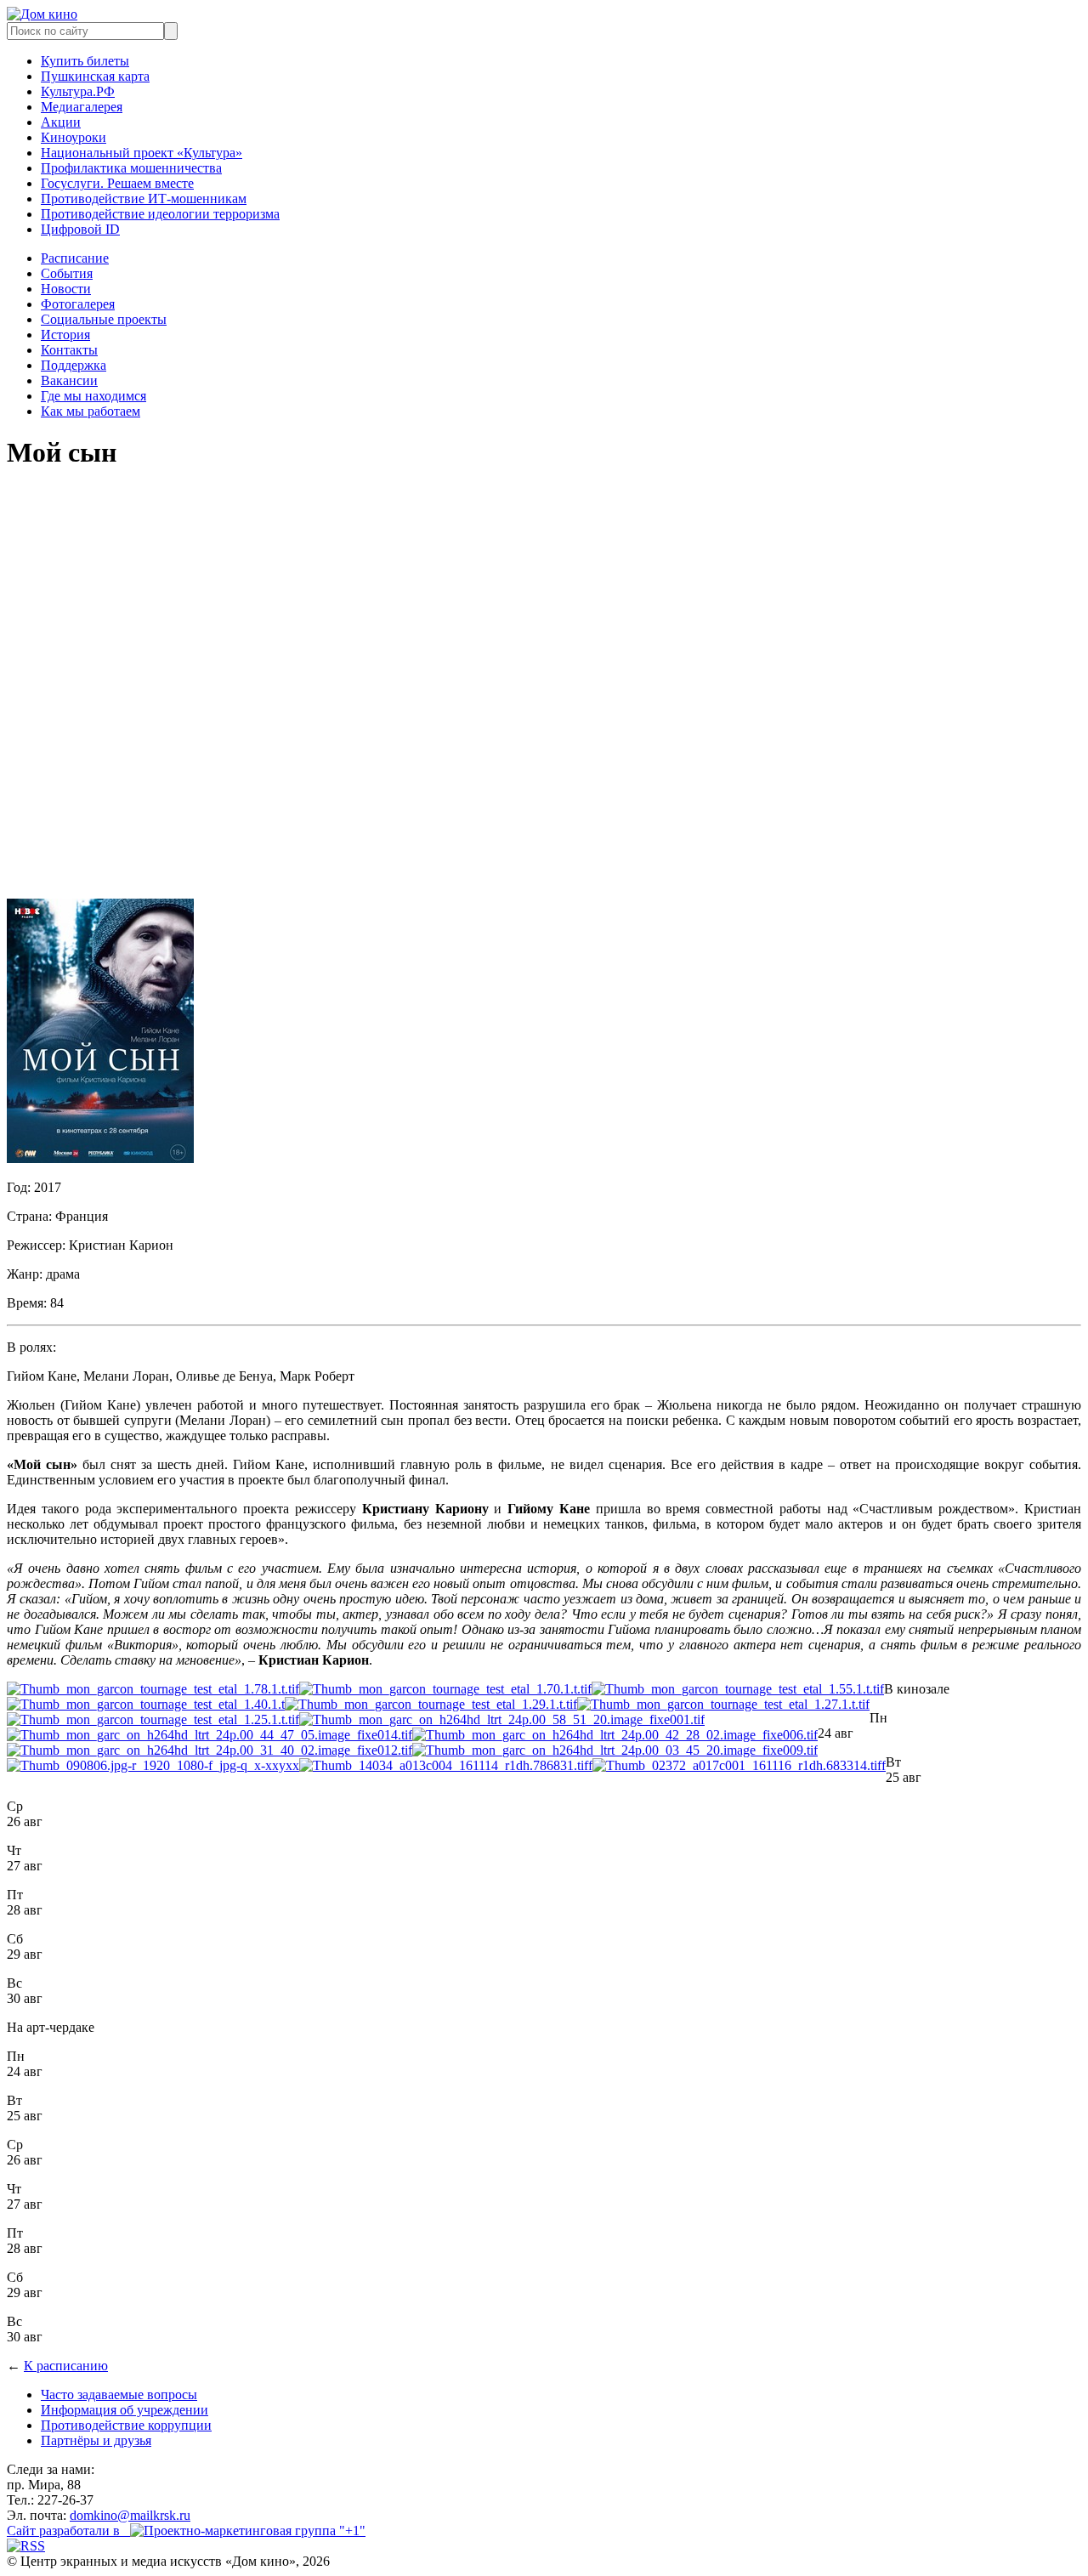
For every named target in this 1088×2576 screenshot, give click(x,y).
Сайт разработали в (68, 2531)
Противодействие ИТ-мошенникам (144, 199)
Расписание (75, 258)
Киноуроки (74, 137)
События (67, 273)
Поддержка (74, 365)
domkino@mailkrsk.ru (130, 2515)
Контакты (69, 350)
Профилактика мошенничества (131, 168)
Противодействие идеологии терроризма (160, 214)
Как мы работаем (91, 411)
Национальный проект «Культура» (142, 153)
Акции (61, 122)
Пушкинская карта (95, 76)
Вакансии (69, 380)
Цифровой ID (80, 229)
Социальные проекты (104, 319)
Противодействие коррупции (126, 2425)
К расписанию (66, 2366)
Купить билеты (85, 61)
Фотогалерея (78, 304)
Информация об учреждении (125, 2410)
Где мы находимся (93, 396)
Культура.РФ (78, 91)
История (65, 335)
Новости (66, 289)
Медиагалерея (82, 107)
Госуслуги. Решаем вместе (117, 183)
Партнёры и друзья (96, 2440)
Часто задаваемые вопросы (119, 2394)
